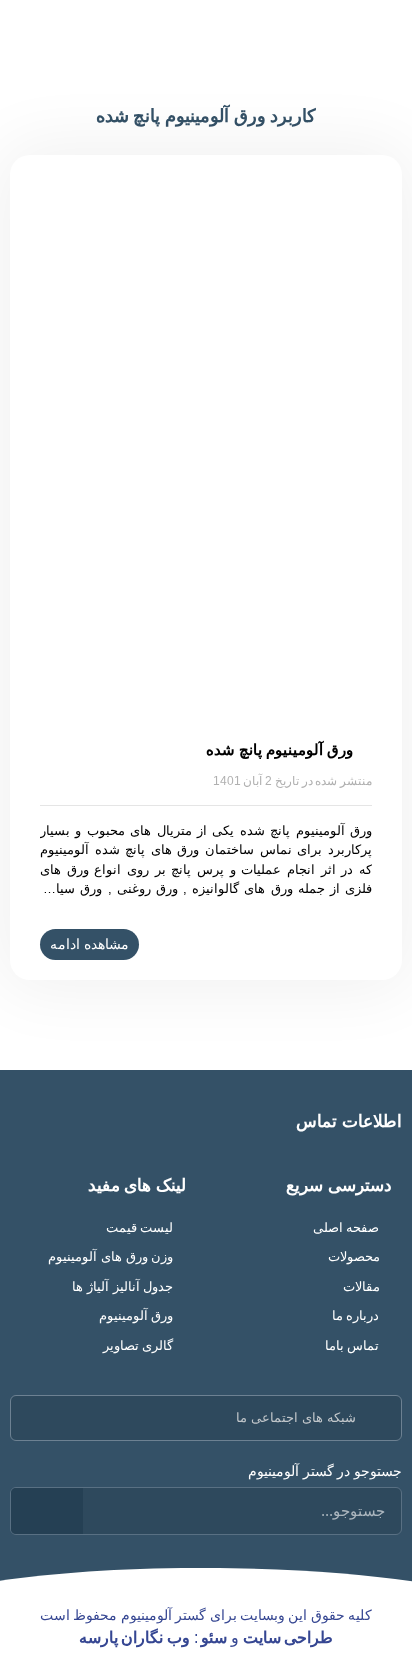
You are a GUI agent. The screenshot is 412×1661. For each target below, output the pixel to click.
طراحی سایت (288, 1637)
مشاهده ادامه (89, 944)
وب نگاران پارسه (134, 1637)
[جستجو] (47, 1511)
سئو (214, 1637)
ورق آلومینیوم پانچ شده (279, 749)
